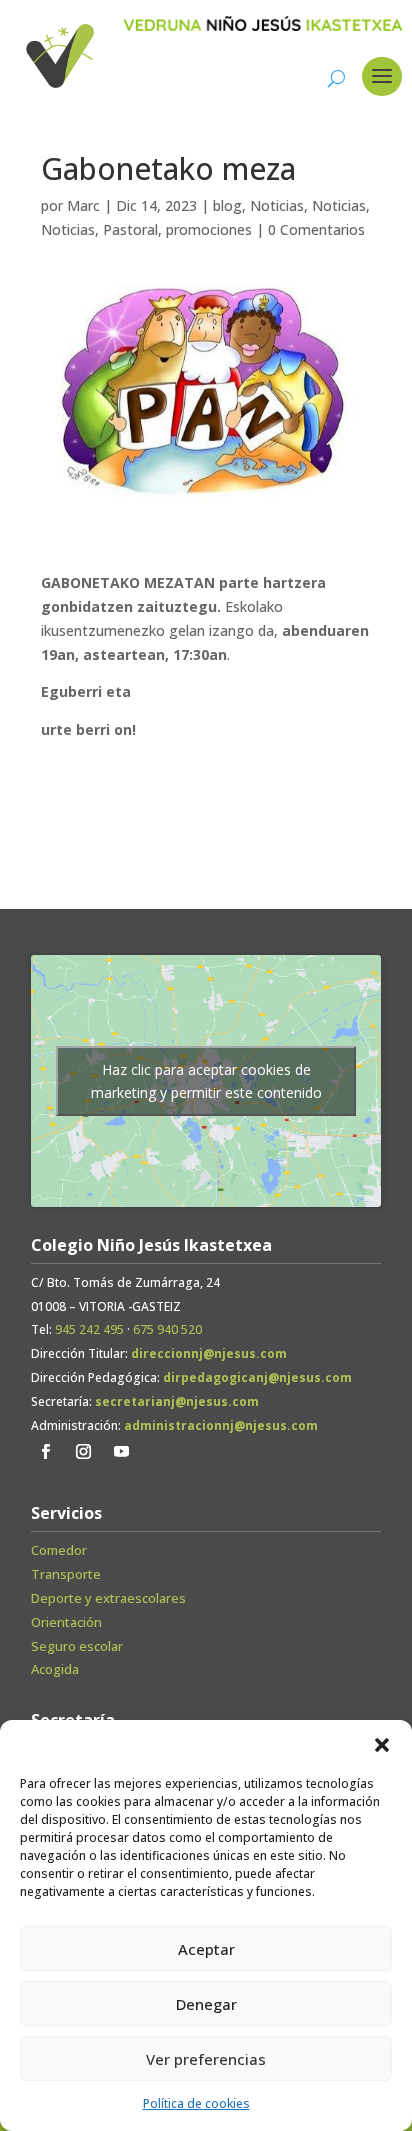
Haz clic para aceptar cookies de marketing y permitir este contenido (206, 1081)
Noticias (277, 205)
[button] (382, 1745)
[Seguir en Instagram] (84, 1452)
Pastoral (130, 229)
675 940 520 (167, 1329)
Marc (83, 205)
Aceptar (206, 1949)
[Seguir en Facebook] (46, 1452)
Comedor (59, 1550)
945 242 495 (89, 1329)
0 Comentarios (316, 229)
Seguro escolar (77, 1646)
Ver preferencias (206, 2059)
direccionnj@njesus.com (209, 1353)
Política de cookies (196, 2103)
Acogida (55, 1669)
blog (227, 205)
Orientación (66, 1622)
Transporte (66, 1574)
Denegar (206, 2004)
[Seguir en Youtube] (122, 1452)
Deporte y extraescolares (108, 1598)
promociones (209, 229)
